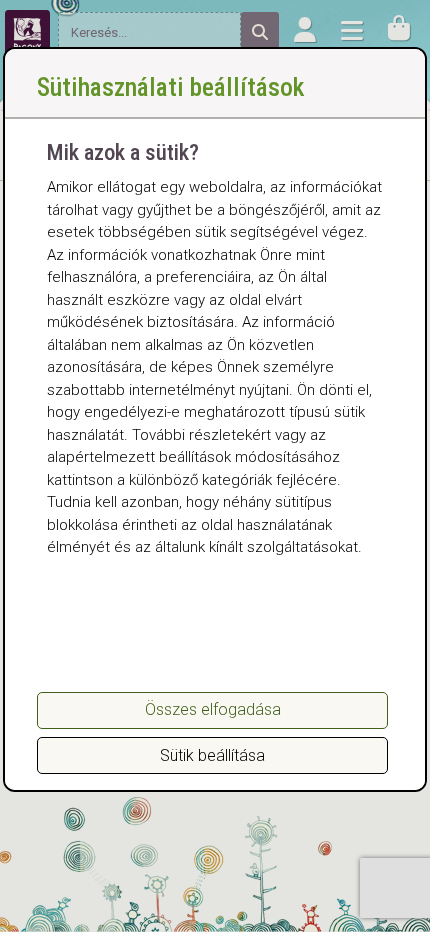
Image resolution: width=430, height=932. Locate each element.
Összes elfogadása (213, 709)
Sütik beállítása (212, 755)
